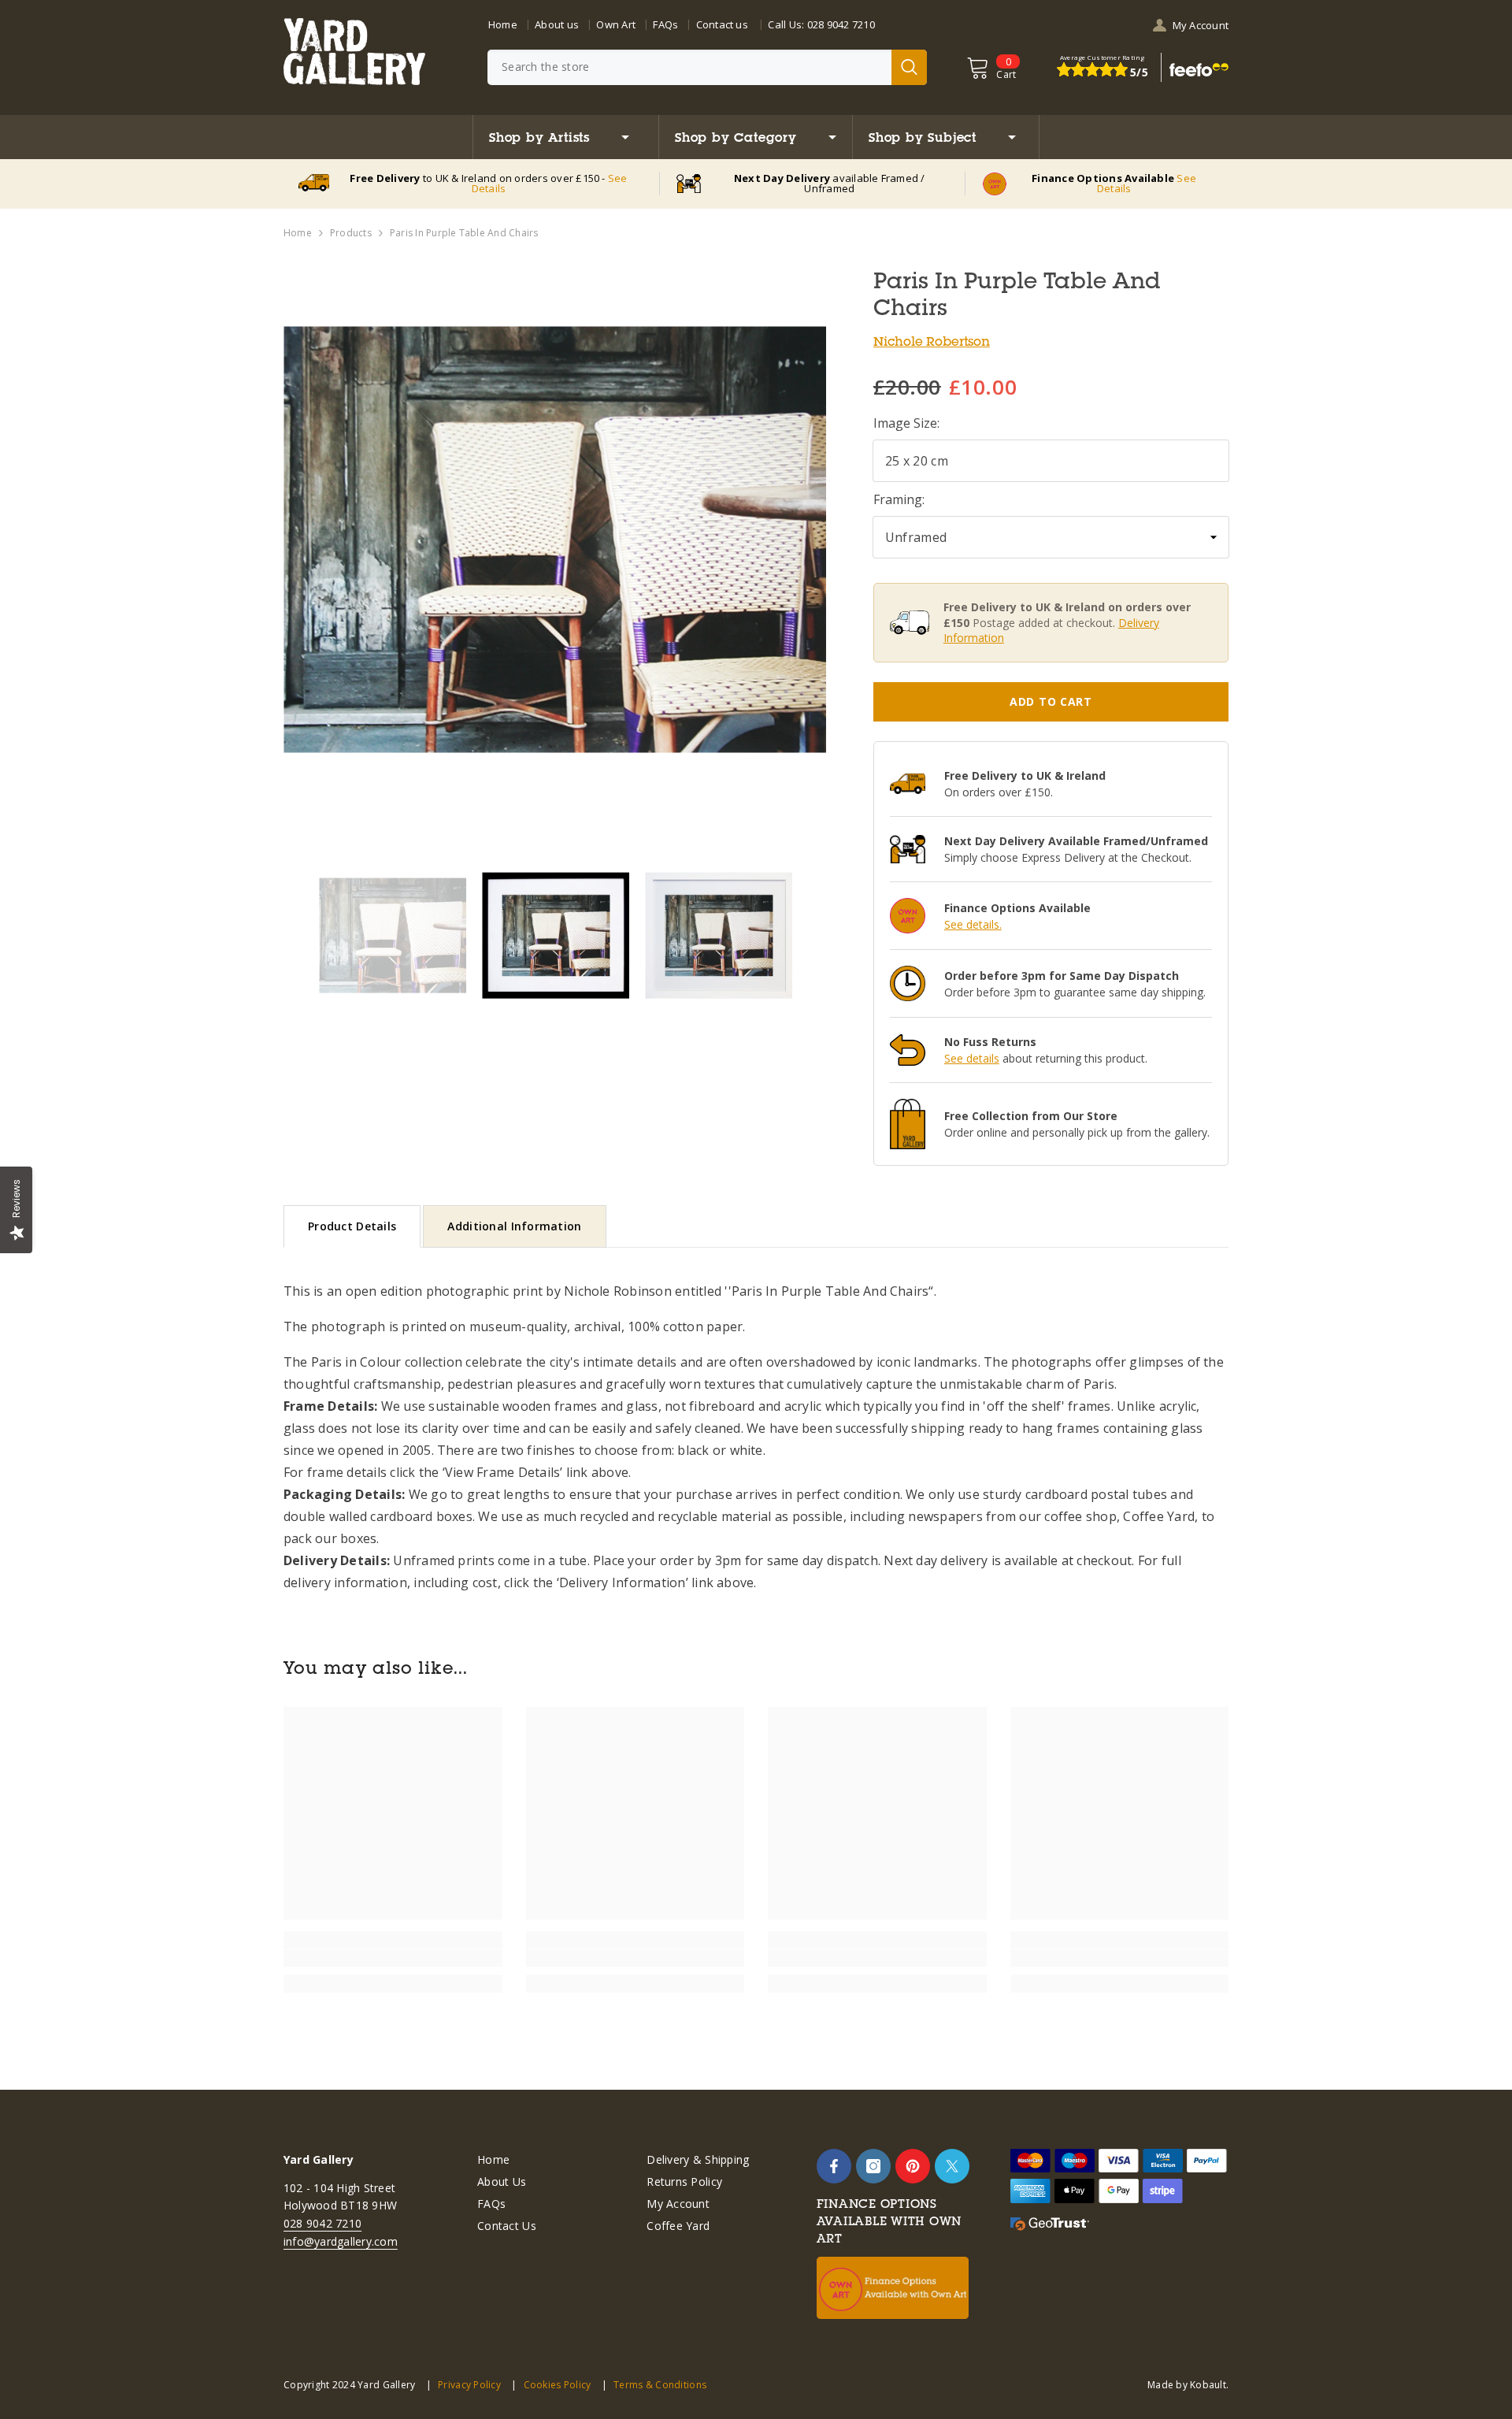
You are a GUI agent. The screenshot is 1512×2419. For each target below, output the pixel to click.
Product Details (352, 1226)
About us (557, 24)
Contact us (722, 24)
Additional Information (514, 1226)
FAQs (665, 24)
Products (351, 233)
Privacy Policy (469, 2385)
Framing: (899, 499)
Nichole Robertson (932, 341)
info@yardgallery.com (341, 2241)
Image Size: (906, 423)
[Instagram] (873, 2166)
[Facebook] (834, 2166)
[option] (555, 539)
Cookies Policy (557, 2385)
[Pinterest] (913, 2166)
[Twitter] (952, 2166)
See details (972, 1058)
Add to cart (1051, 701)
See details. (973, 924)
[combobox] (689, 67)
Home (503, 24)
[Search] (707, 67)
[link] (393, 1958)
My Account (1201, 25)
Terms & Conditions (660, 2385)
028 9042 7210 (841, 24)
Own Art (616, 24)
